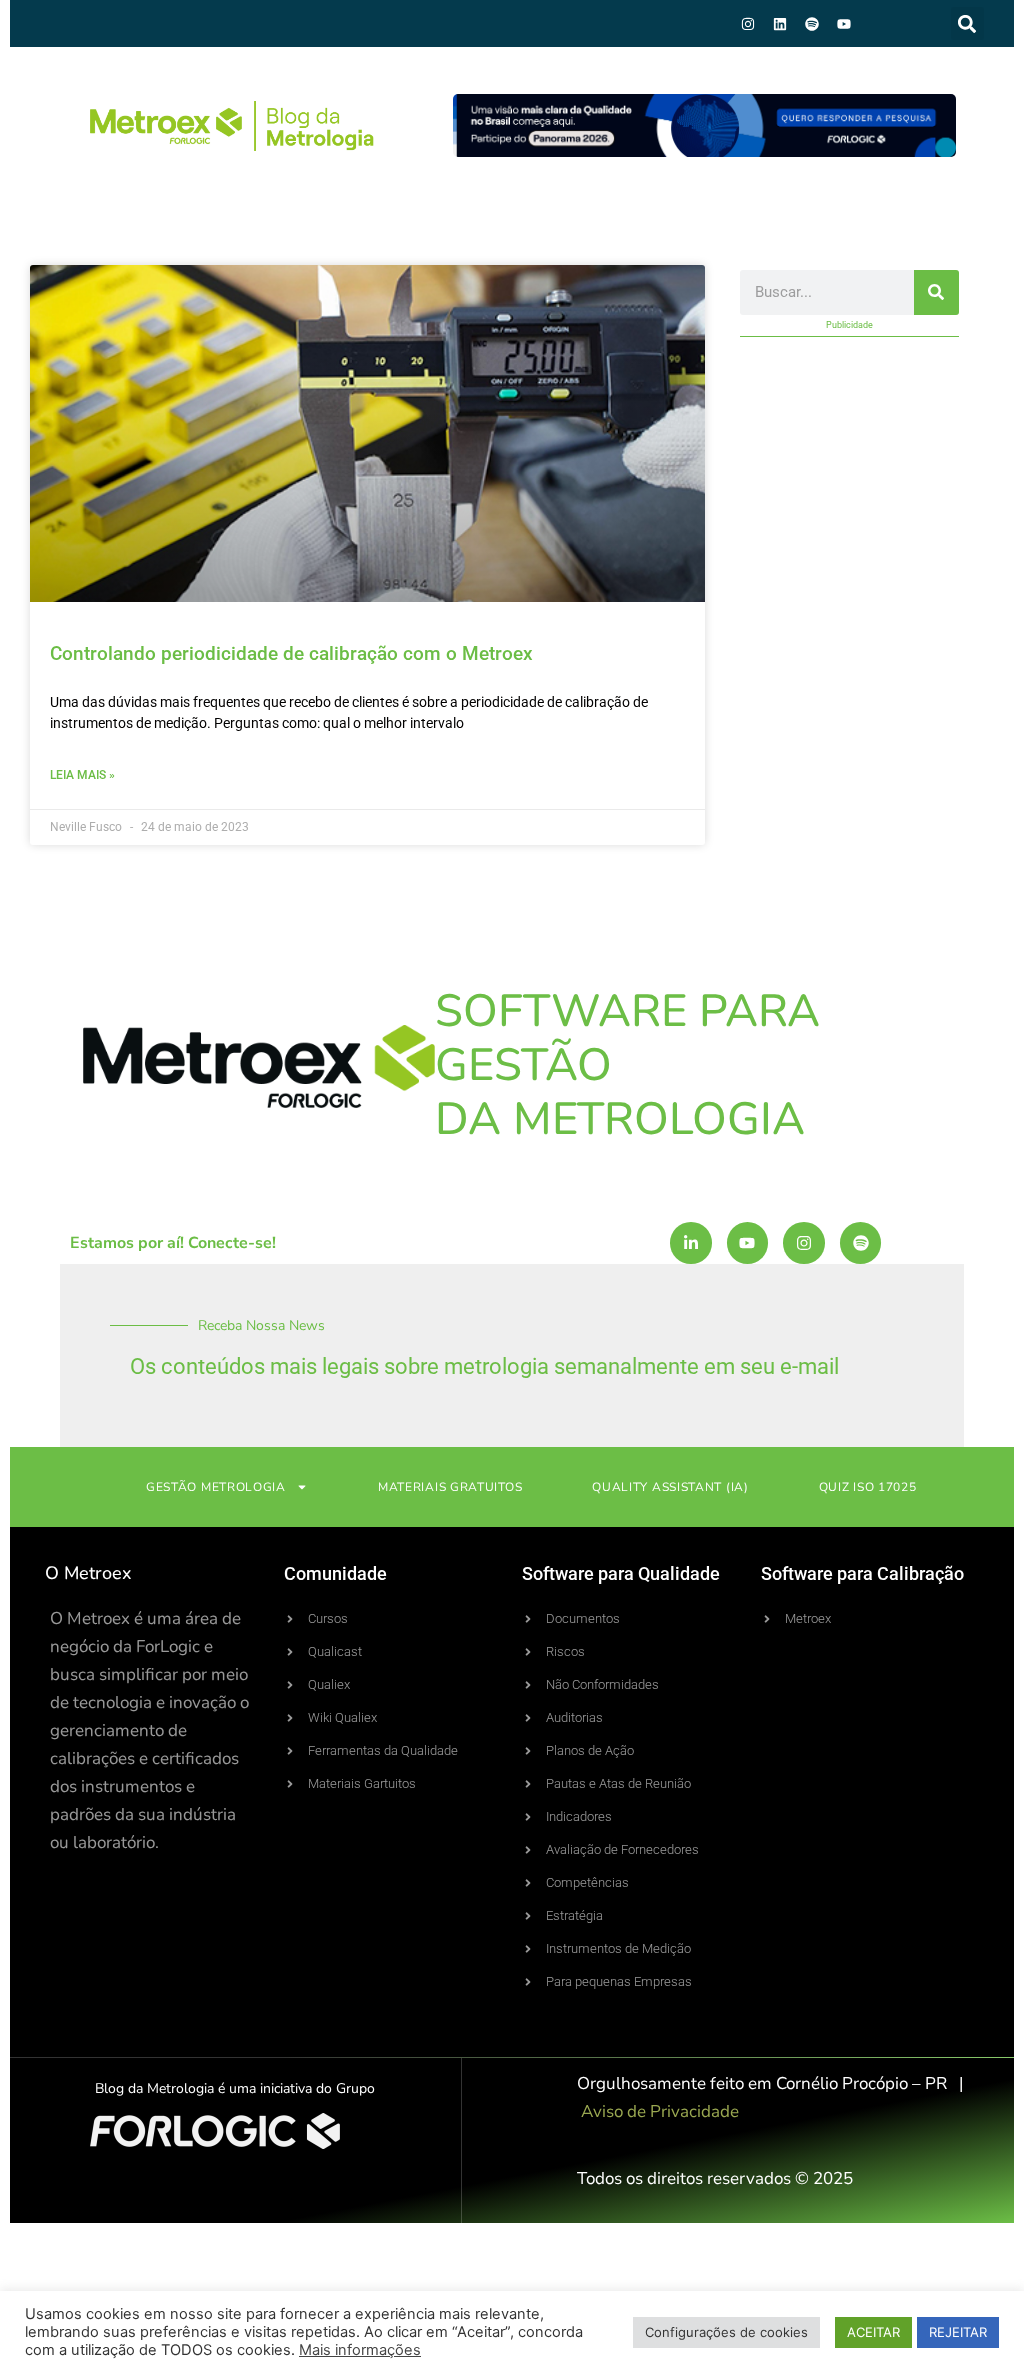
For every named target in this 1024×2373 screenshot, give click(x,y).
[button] (967, 23)
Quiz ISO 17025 (868, 1487)
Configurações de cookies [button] (726, 2332)
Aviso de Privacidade (660, 2111)
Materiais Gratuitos (450, 1487)
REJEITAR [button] (958, 2332)
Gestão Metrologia (216, 1487)
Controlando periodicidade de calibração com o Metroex (291, 653)
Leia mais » (82, 775)
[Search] (936, 292)
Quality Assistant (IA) (670, 1487)
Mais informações (360, 2350)
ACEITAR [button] (873, 2332)
